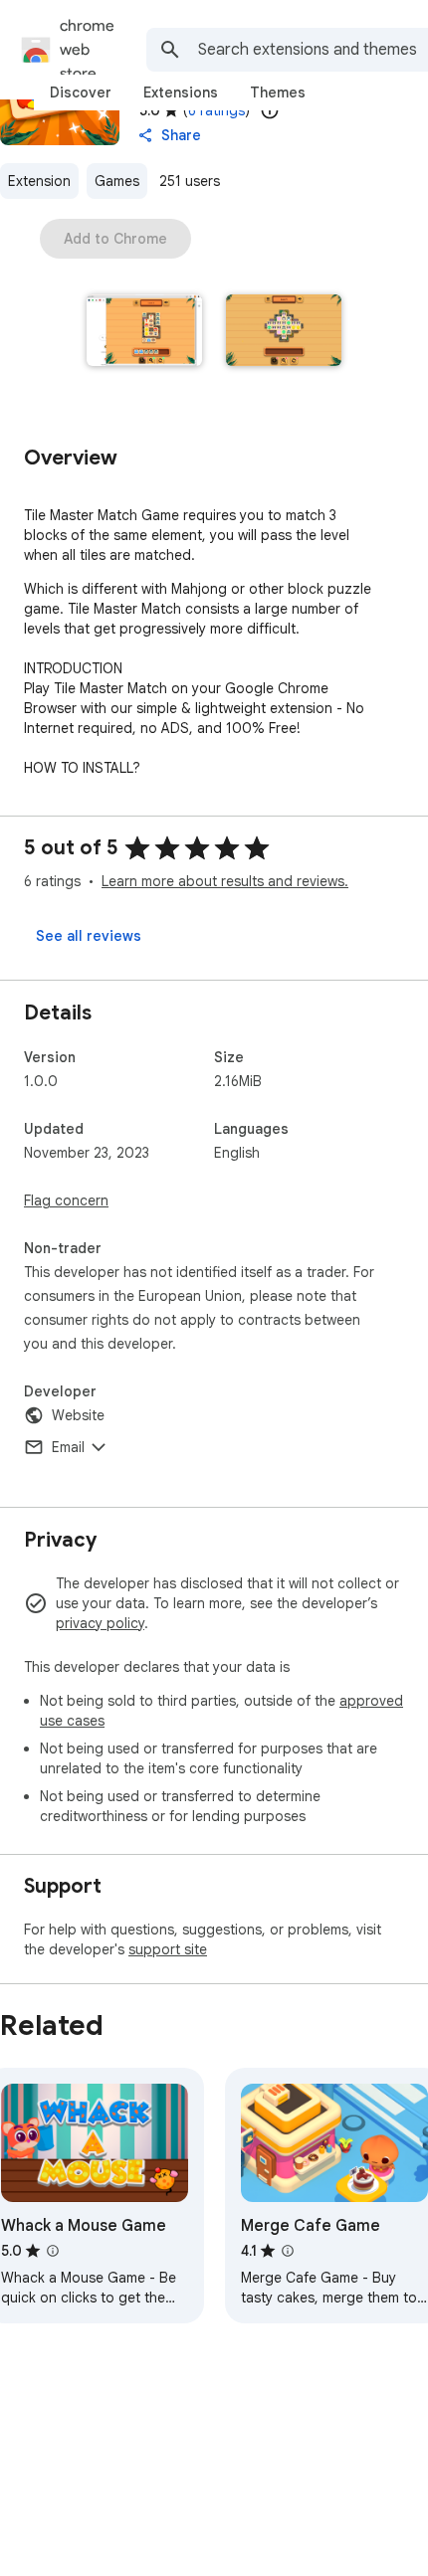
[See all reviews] (89, 936)
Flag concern (66, 1200)
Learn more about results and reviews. (225, 881)
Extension (39, 181)
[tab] (81, 92)
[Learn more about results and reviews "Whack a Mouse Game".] (53, 2251)
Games (117, 181)
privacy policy (100, 1623)
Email (68, 1447)
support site (168, 1949)
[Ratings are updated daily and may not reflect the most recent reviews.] (270, 110)
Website (78, 1415)
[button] (144, 332)
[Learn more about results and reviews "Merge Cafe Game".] (288, 2251)
